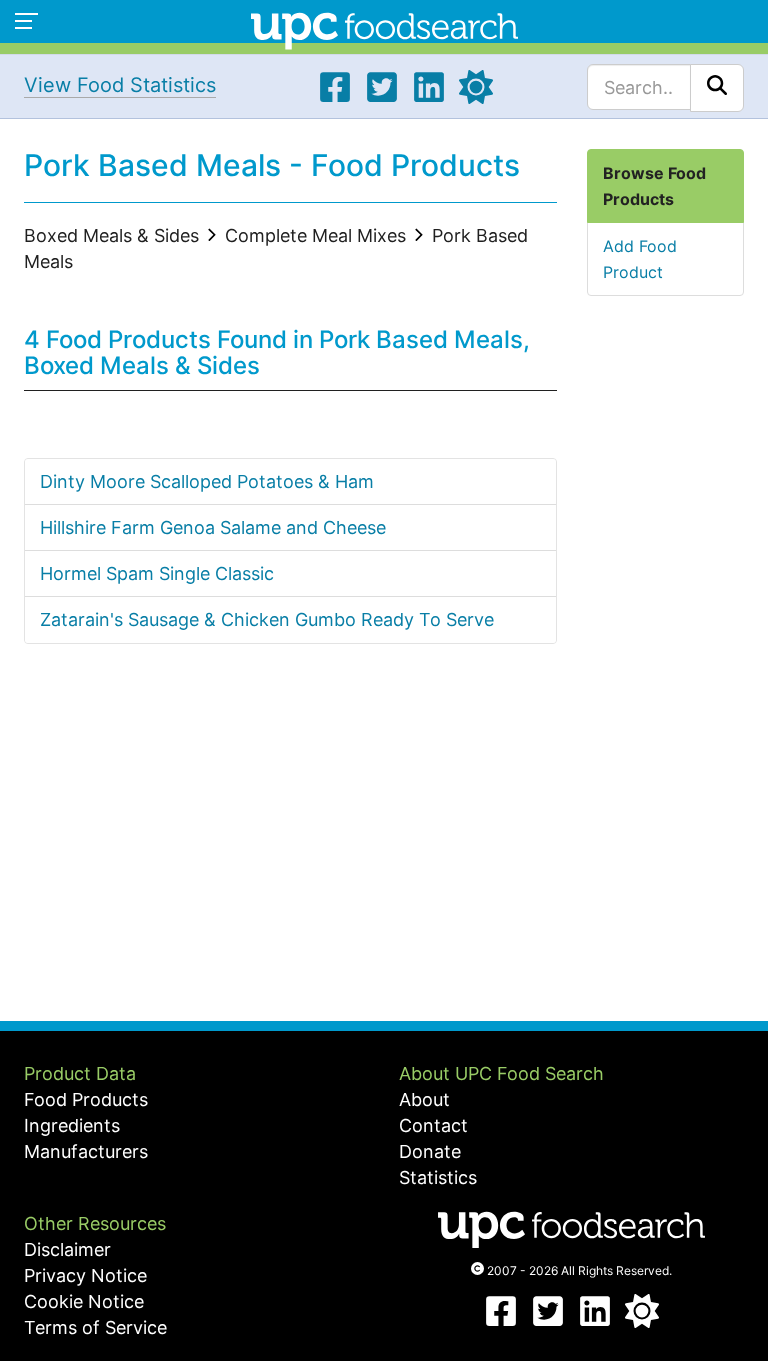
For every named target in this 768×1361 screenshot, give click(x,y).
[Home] (384, 28)
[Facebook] (335, 97)
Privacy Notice (85, 1275)
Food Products (86, 1099)
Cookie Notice (84, 1301)
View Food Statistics (120, 85)
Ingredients (72, 1125)
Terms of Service (95, 1327)
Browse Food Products (654, 186)
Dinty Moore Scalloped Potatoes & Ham (207, 481)
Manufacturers (86, 1151)
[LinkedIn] (429, 97)
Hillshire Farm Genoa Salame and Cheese (213, 527)
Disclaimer (67, 1249)
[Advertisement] (290, 851)
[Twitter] (382, 97)
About (424, 1099)
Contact (433, 1125)
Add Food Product (640, 259)
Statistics (438, 1177)
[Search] (717, 88)
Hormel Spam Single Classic (157, 573)
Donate (430, 1151)
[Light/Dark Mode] (476, 97)
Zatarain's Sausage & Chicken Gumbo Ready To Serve (267, 619)
